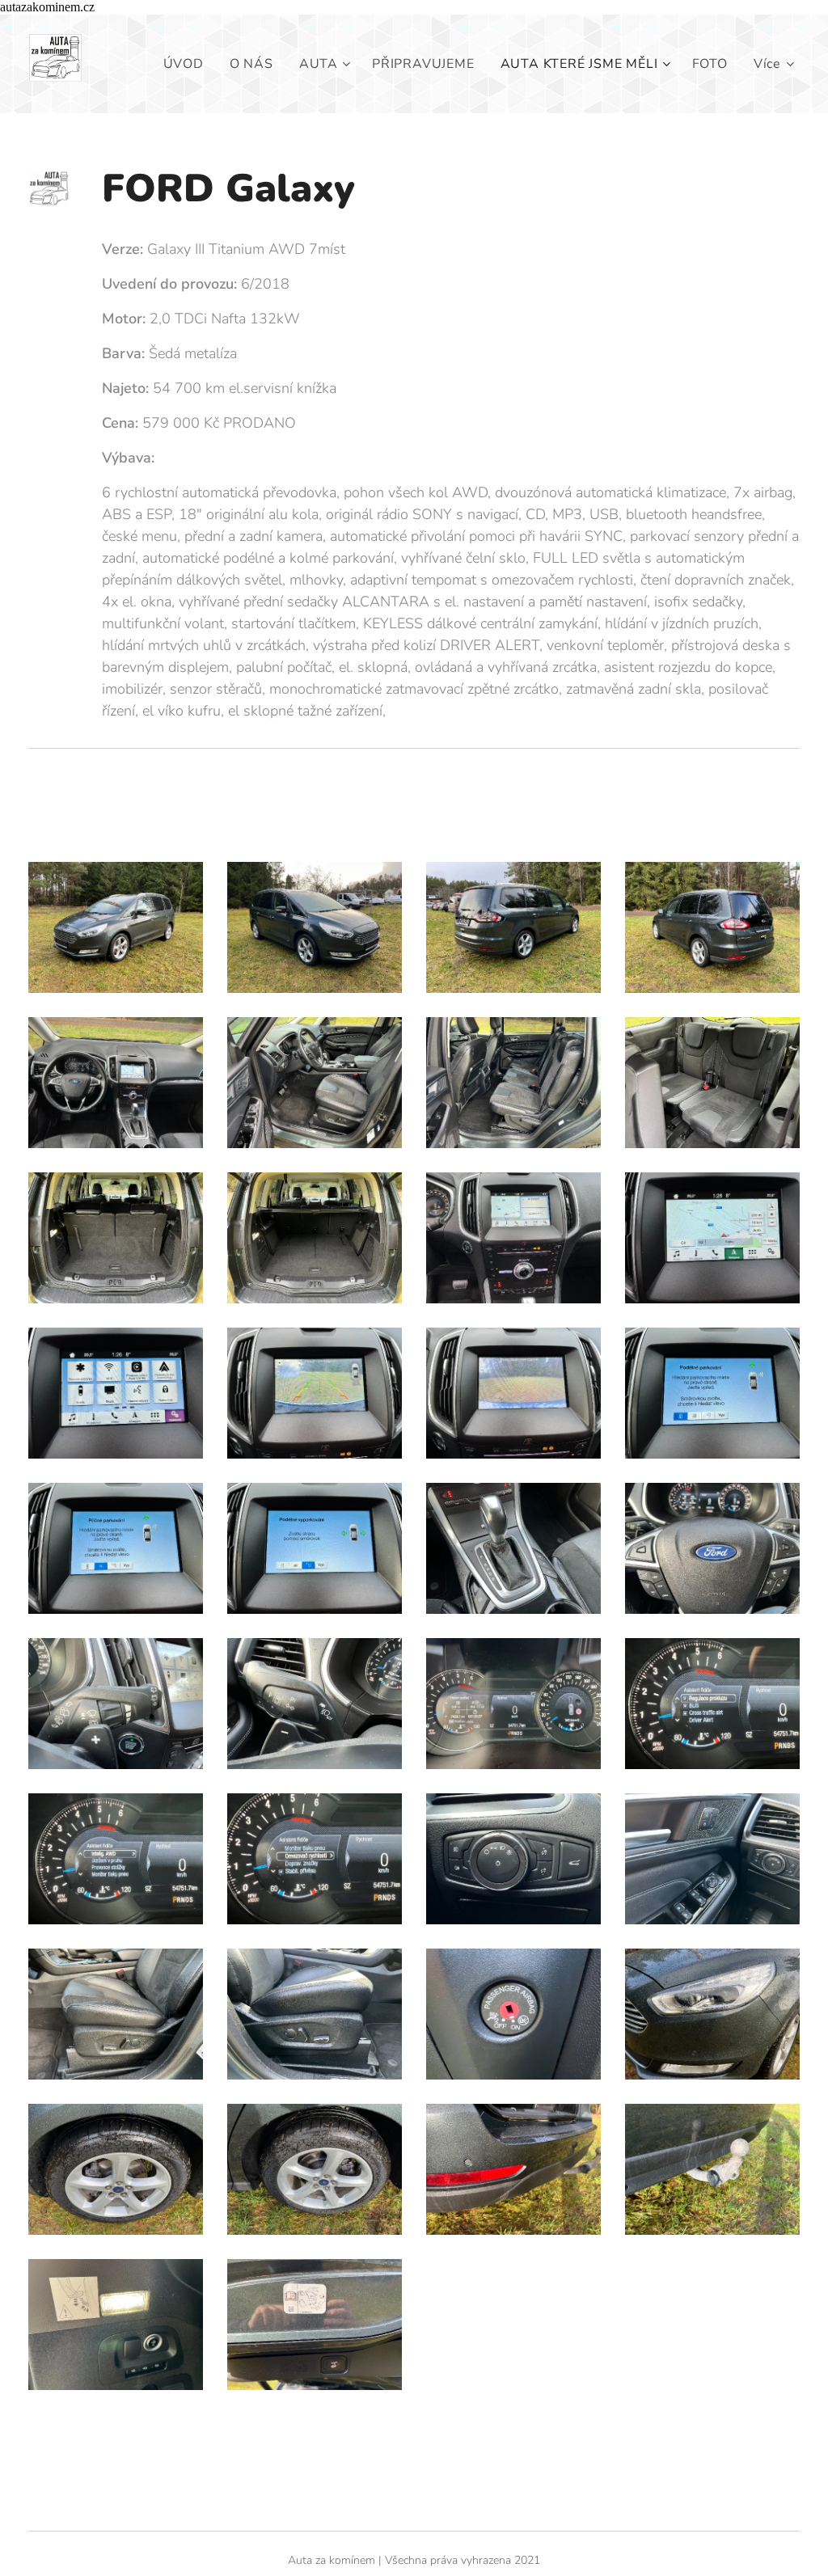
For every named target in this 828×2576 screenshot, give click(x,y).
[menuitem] (188, 64)
